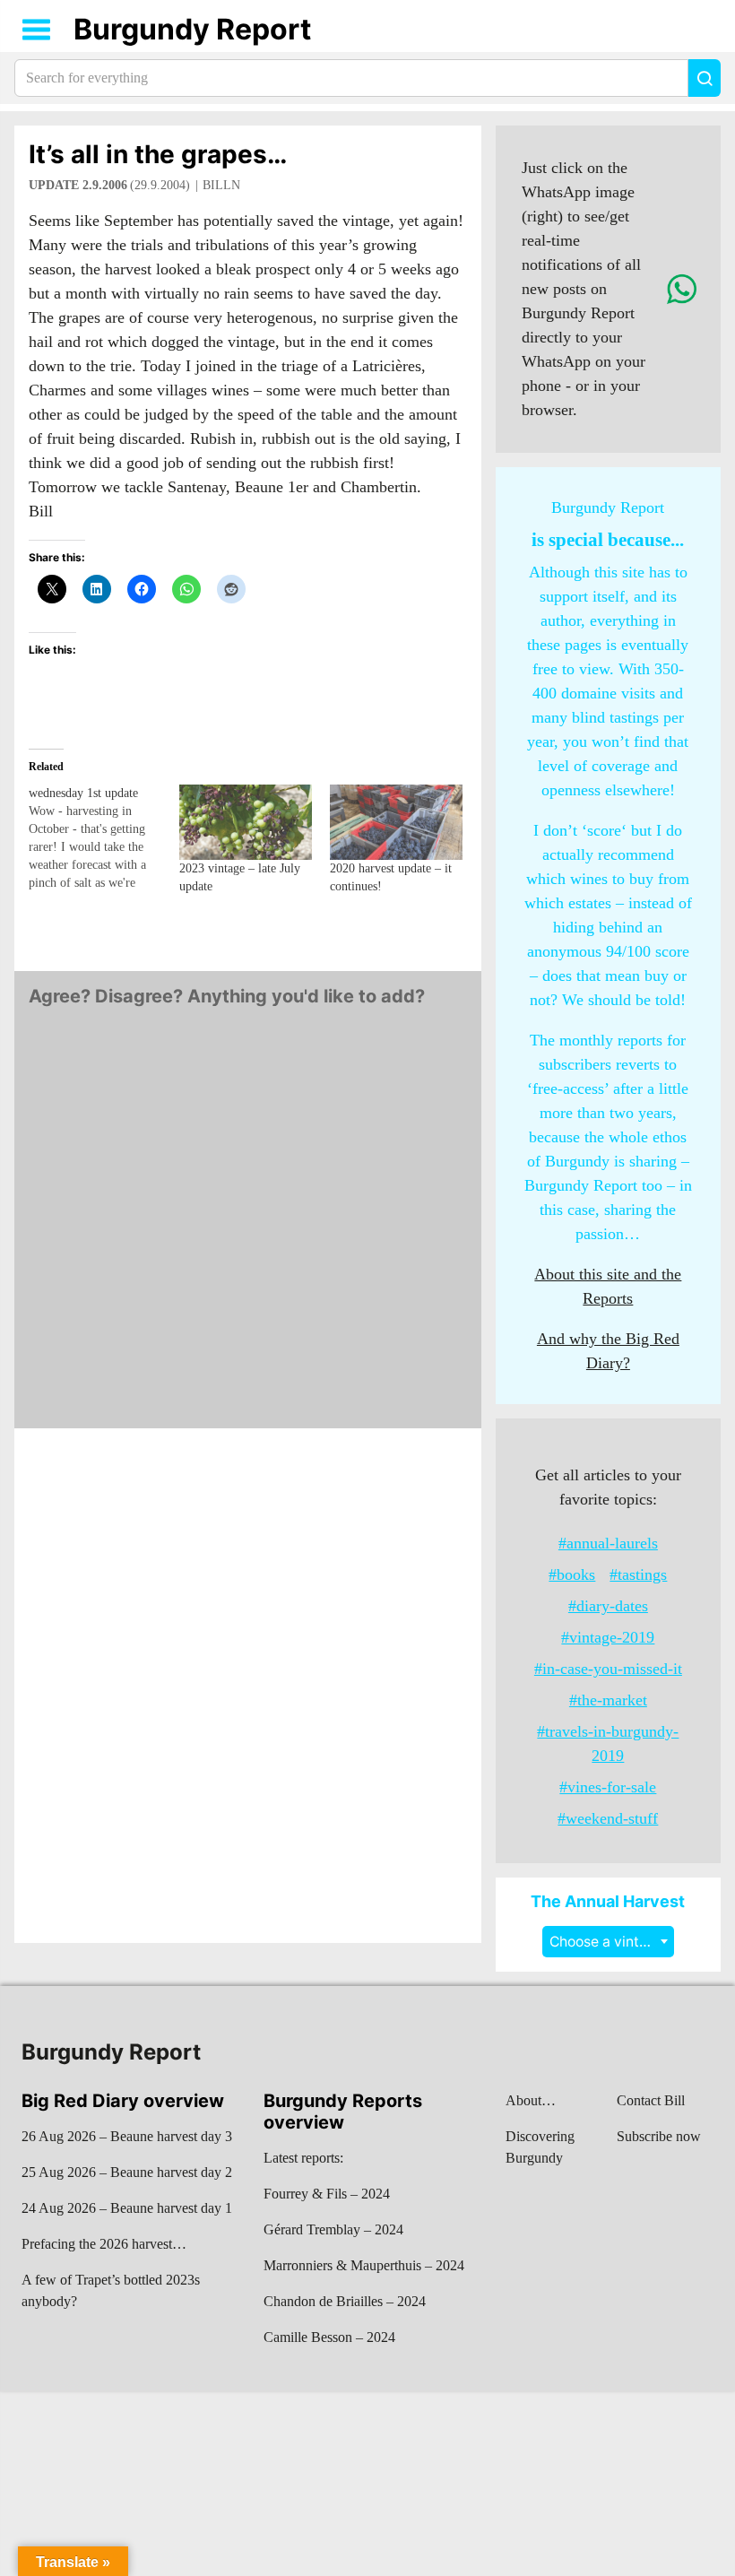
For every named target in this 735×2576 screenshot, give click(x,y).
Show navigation (37, 30)
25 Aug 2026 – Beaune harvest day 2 (127, 2172)
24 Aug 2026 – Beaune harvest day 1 (127, 2208)
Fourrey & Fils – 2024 (327, 2194)
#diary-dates (608, 1606)
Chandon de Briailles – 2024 (345, 2301)
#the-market (608, 1700)
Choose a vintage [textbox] (607, 1942)
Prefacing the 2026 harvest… (104, 2244)
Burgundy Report (192, 29)
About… (531, 2100)
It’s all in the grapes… (158, 154)
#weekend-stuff (608, 1818)
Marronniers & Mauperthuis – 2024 (364, 2265)
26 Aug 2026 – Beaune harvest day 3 (127, 2136)
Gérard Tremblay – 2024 (333, 2229)
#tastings (638, 1574)
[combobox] (608, 1942)
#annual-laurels (608, 1543)
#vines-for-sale (608, 1787)
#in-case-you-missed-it (608, 1669)
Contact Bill (651, 2100)
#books (572, 1574)
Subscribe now (659, 2136)
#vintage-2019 (608, 1637)
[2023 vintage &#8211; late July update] (246, 823)
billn (221, 185)
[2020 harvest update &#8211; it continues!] (396, 823)
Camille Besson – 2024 (329, 2337)
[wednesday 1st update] (104, 838)
